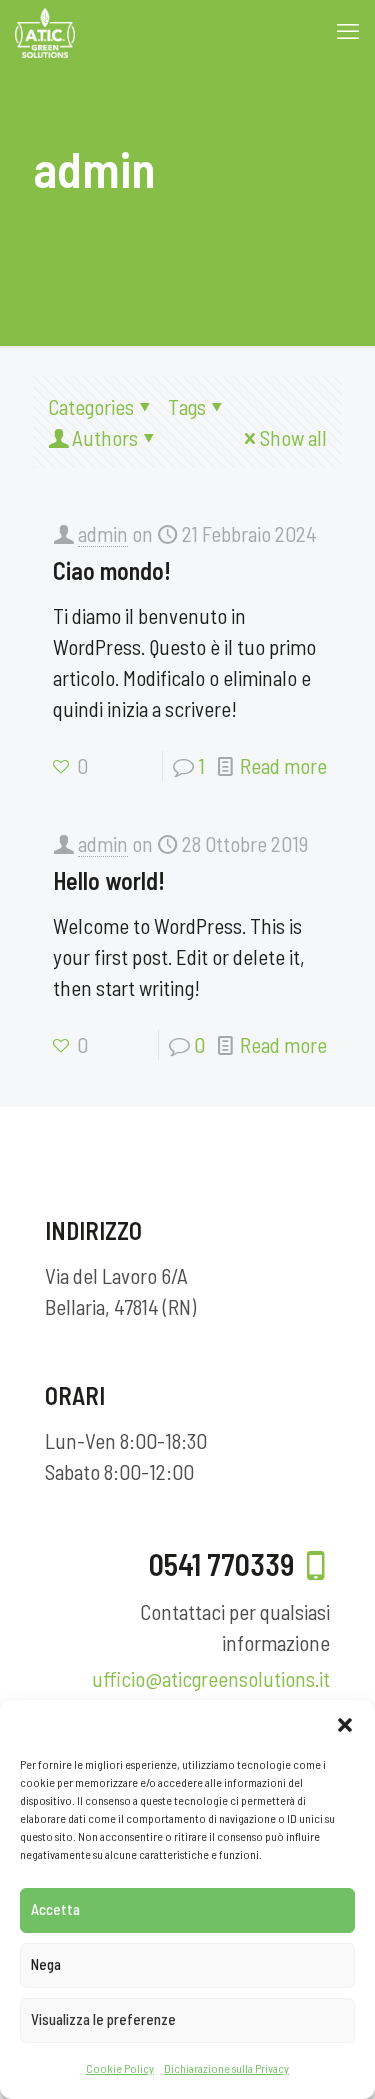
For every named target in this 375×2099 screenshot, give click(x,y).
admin (103, 533)
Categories (91, 406)
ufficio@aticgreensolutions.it (211, 1678)
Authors (105, 437)
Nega (46, 1964)
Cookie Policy (120, 2068)
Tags (187, 406)
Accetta (55, 1909)
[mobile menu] (348, 30)
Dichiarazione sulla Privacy (226, 2068)
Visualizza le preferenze (103, 2019)
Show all (293, 437)
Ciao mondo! (112, 570)
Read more (283, 765)
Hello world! (109, 880)
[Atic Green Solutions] (45, 30)
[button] (345, 1725)
